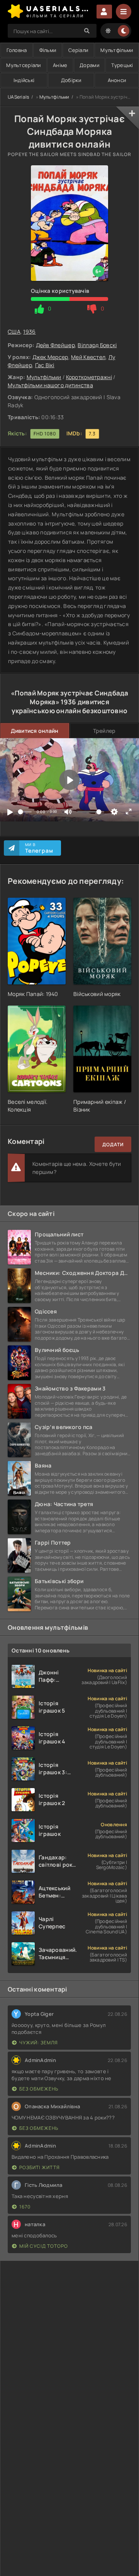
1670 (25, 2207)
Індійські (24, 80)
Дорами (89, 65)
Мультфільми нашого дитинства (50, 385)
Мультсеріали (23, 65)
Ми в (39, 848)
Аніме (60, 65)
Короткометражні (89, 377)
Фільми (48, 50)
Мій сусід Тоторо (44, 2246)
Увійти (104, 12)
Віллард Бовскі (97, 345)
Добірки (71, 80)
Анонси (117, 80)
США (14, 332)
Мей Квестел (88, 357)
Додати (113, 1144)
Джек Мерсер (50, 357)
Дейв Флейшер (55, 345)
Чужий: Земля (39, 2043)
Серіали (78, 50)
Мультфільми (117, 50)
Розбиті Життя (40, 2167)
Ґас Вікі (45, 365)
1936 (29, 332)
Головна (17, 50)
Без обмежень (39, 2089)
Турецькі (122, 65)
